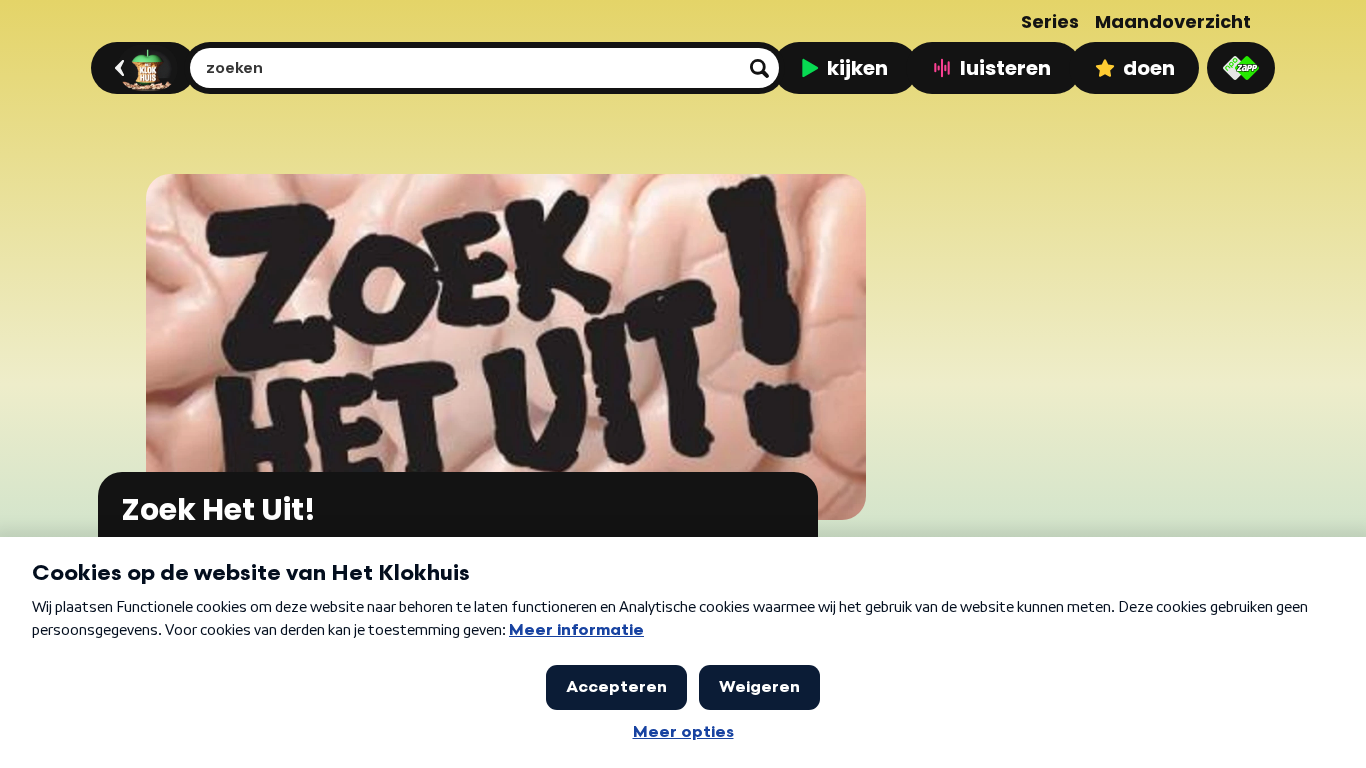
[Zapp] (1241, 68)
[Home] (140, 68)
